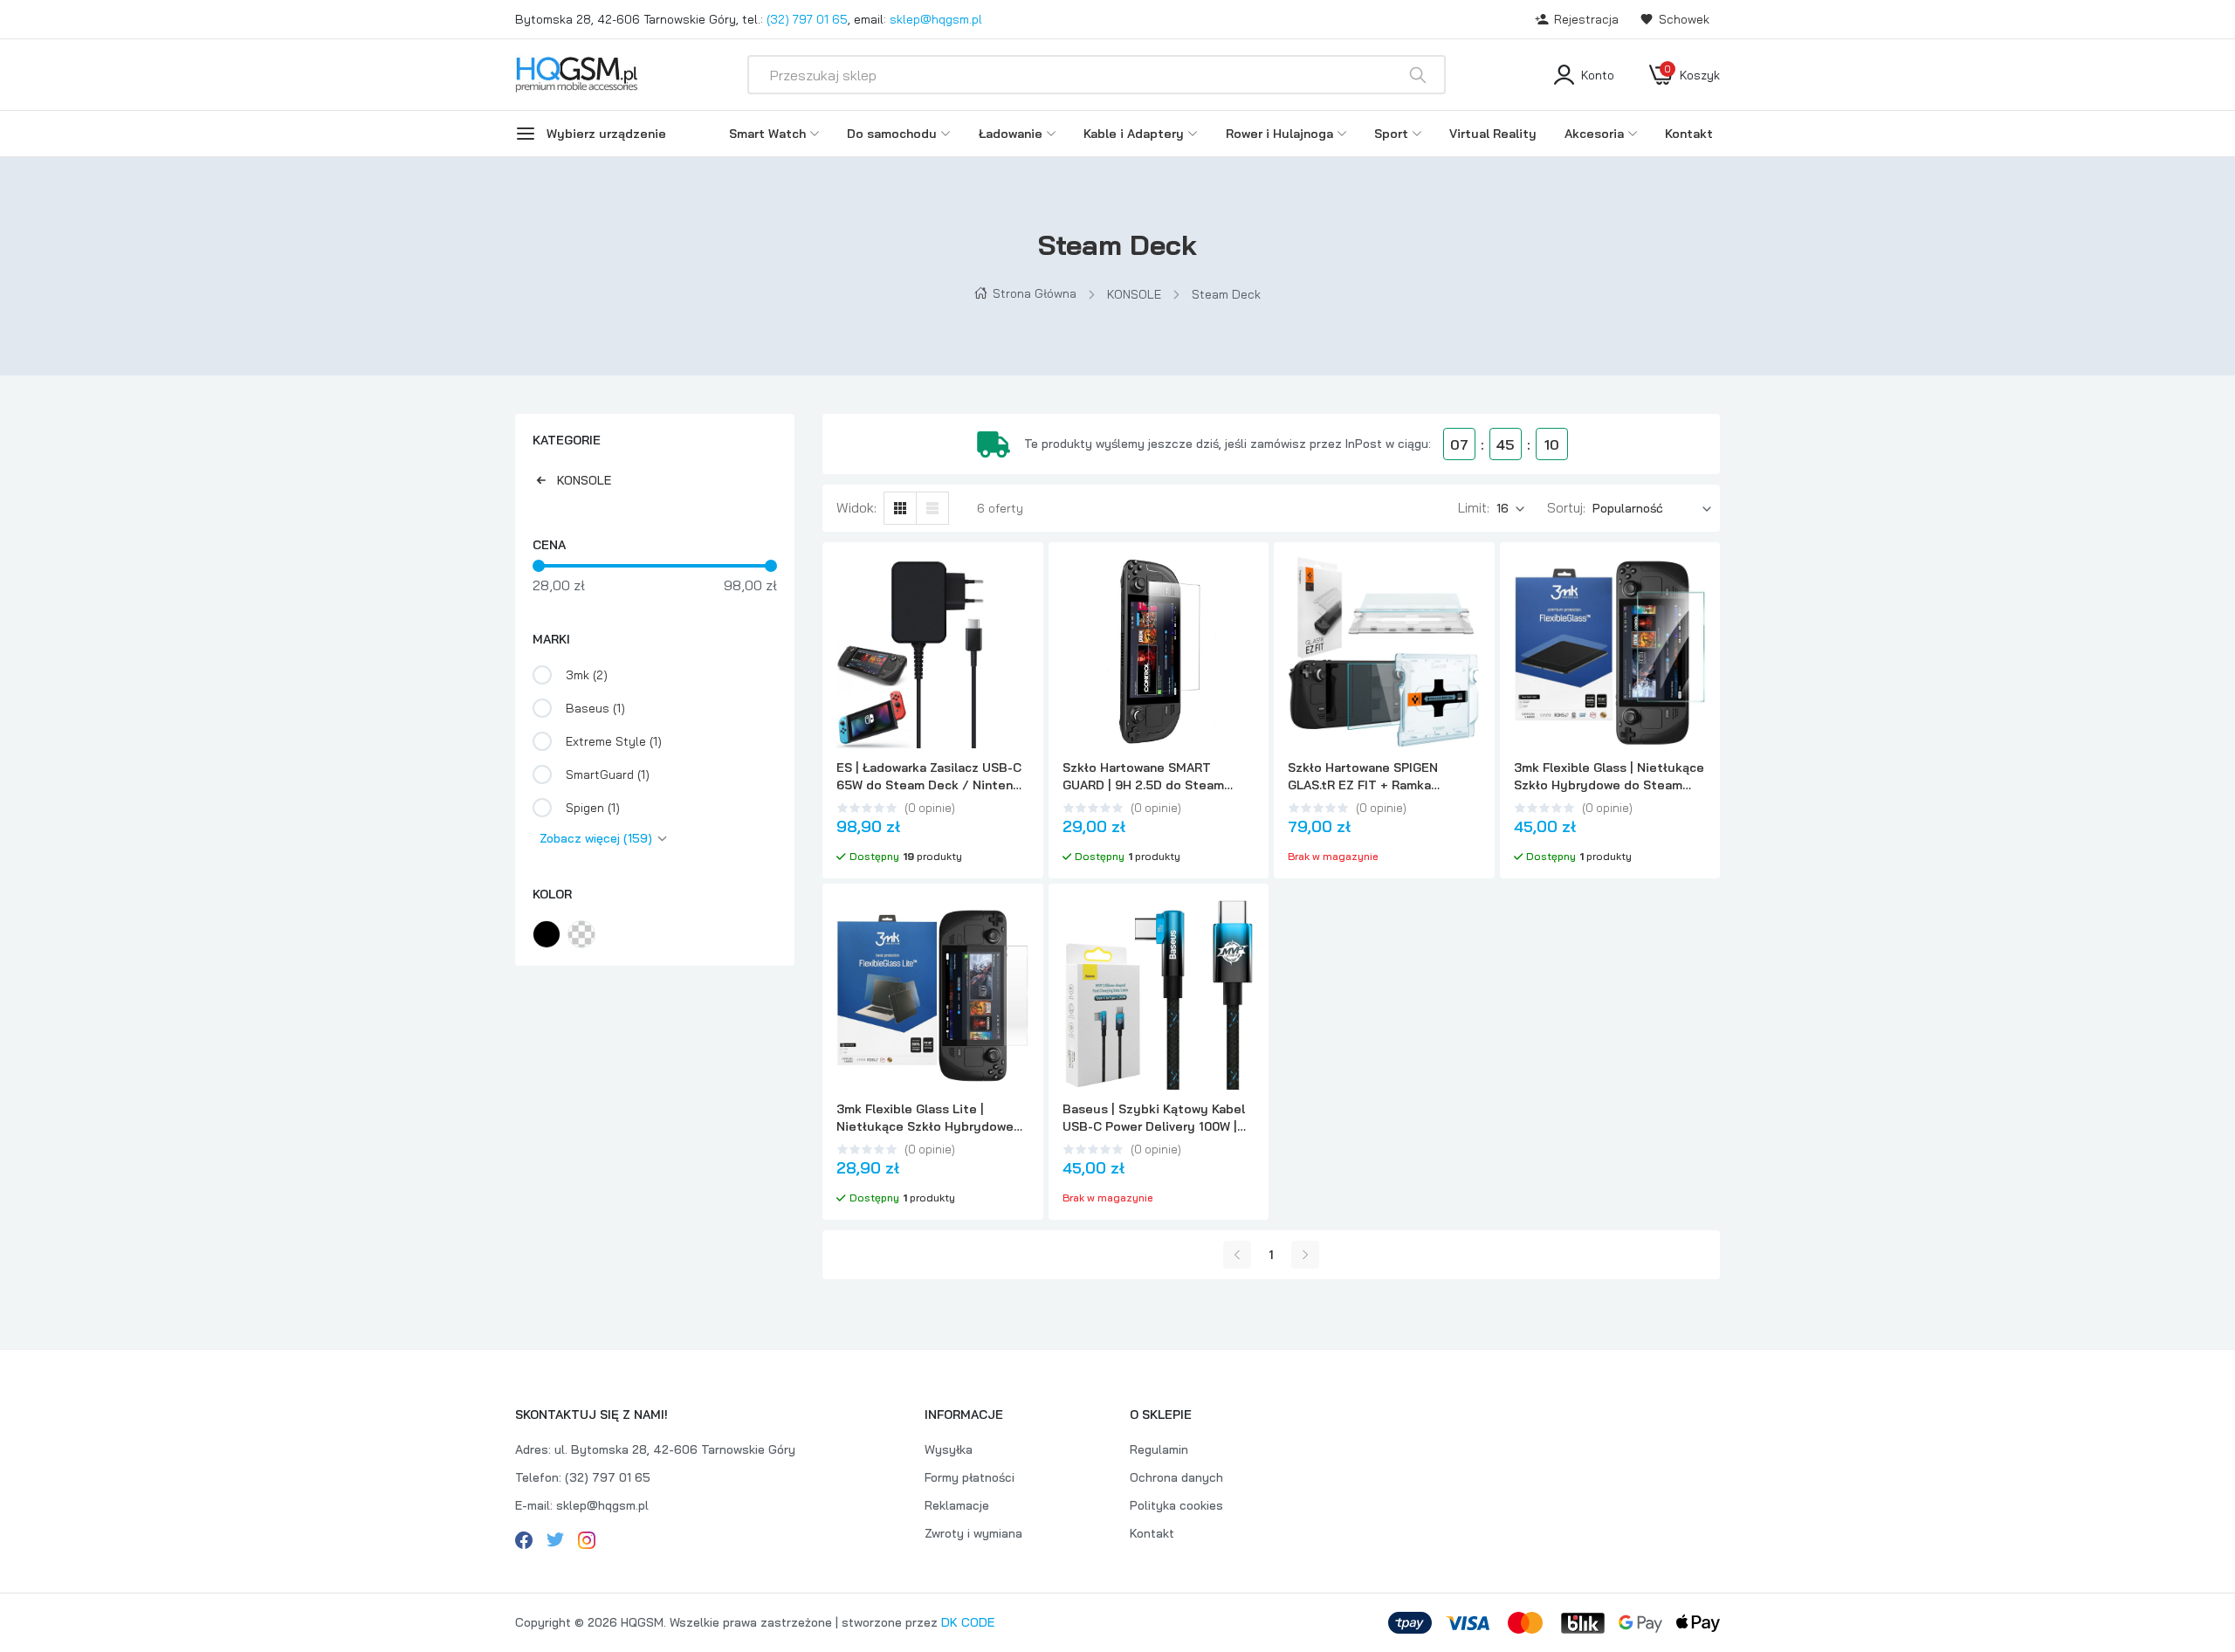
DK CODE (968, 1622)
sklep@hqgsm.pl (936, 19)
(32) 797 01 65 (807, 19)
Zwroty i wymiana (973, 1533)
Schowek (1684, 19)
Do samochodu (892, 134)
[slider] (539, 566)
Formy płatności (970, 1477)
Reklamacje (957, 1505)
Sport (1391, 134)
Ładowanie (1011, 134)
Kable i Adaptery (1134, 134)
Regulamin (1159, 1449)
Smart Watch (767, 134)
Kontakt (1689, 134)
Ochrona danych (1176, 1477)
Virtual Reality (1493, 134)
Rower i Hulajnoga (1279, 134)
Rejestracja (1586, 19)
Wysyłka (949, 1449)
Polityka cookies (1176, 1505)
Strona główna (1035, 293)
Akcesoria (1594, 134)
